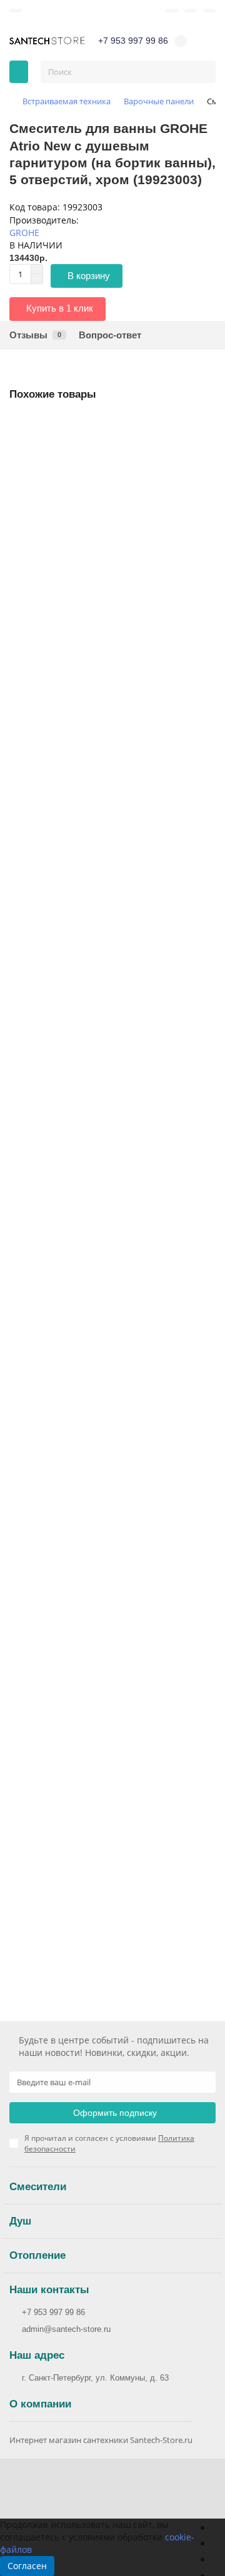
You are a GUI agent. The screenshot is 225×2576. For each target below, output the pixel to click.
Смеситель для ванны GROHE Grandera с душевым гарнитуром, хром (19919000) (112, 910)
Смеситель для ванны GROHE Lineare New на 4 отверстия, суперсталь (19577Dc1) (104, 1855)
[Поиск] (202, 72)
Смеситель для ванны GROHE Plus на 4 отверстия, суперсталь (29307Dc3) (111, 1224)
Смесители (38, 2187)
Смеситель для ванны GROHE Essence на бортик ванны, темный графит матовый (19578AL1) (108, 1540)
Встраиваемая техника (67, 101)
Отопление (37, 2255)
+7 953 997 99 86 (53, 2312)
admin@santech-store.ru (66, 2329)
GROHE (24, 233)
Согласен (27, 2566)
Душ (20, 2221)
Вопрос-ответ (110, 335)
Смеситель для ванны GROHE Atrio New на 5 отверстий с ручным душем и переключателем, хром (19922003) (103, 588)
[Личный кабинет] (209, 11)
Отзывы (35, 335)
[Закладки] (172, 11)
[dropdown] (16, 11)
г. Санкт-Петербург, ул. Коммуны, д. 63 (95, 2378)
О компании (40, 2404)
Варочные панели (159, 101)
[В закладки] (206, 427)
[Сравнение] (191, 11)
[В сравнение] (206, 451)
